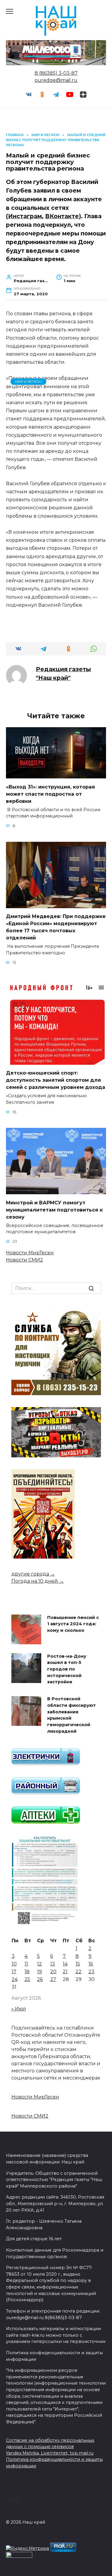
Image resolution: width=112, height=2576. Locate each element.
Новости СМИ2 (24, 1260)
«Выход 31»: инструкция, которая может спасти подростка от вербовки (50, 794)
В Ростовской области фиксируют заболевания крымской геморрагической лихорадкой (72, 1715)
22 (79, 1972)
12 (39, 1964)
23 (91, 1972)
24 (15, 1979)
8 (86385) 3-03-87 (56, 73)
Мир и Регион (29, 382)
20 (53, 1972)
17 (14, 1972)
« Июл (19, 2009)
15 (78, 1964)
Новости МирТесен (30, 1253)
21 (65, 1972)
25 (27, 1979)
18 (27, 1972)
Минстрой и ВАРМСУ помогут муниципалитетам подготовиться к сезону (54, 1210)
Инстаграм (25, 216)
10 (14, 1964)
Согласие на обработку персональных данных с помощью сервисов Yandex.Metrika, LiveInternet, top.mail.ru (50, 2447)
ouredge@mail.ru (56, 80)
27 (53, 1979)
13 (53, 1964)
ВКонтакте (62, 216)
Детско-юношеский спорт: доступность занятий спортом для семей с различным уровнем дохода (56, 1080)
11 (26, 1964)
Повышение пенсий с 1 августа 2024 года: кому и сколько (73, 1624)
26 (40, 1979)
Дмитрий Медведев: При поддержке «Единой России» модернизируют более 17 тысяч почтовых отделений (56, 927)
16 (91, 1964)
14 (65, 1964)
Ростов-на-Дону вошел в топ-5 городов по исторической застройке (67, 1669)
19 (39, 1972)
